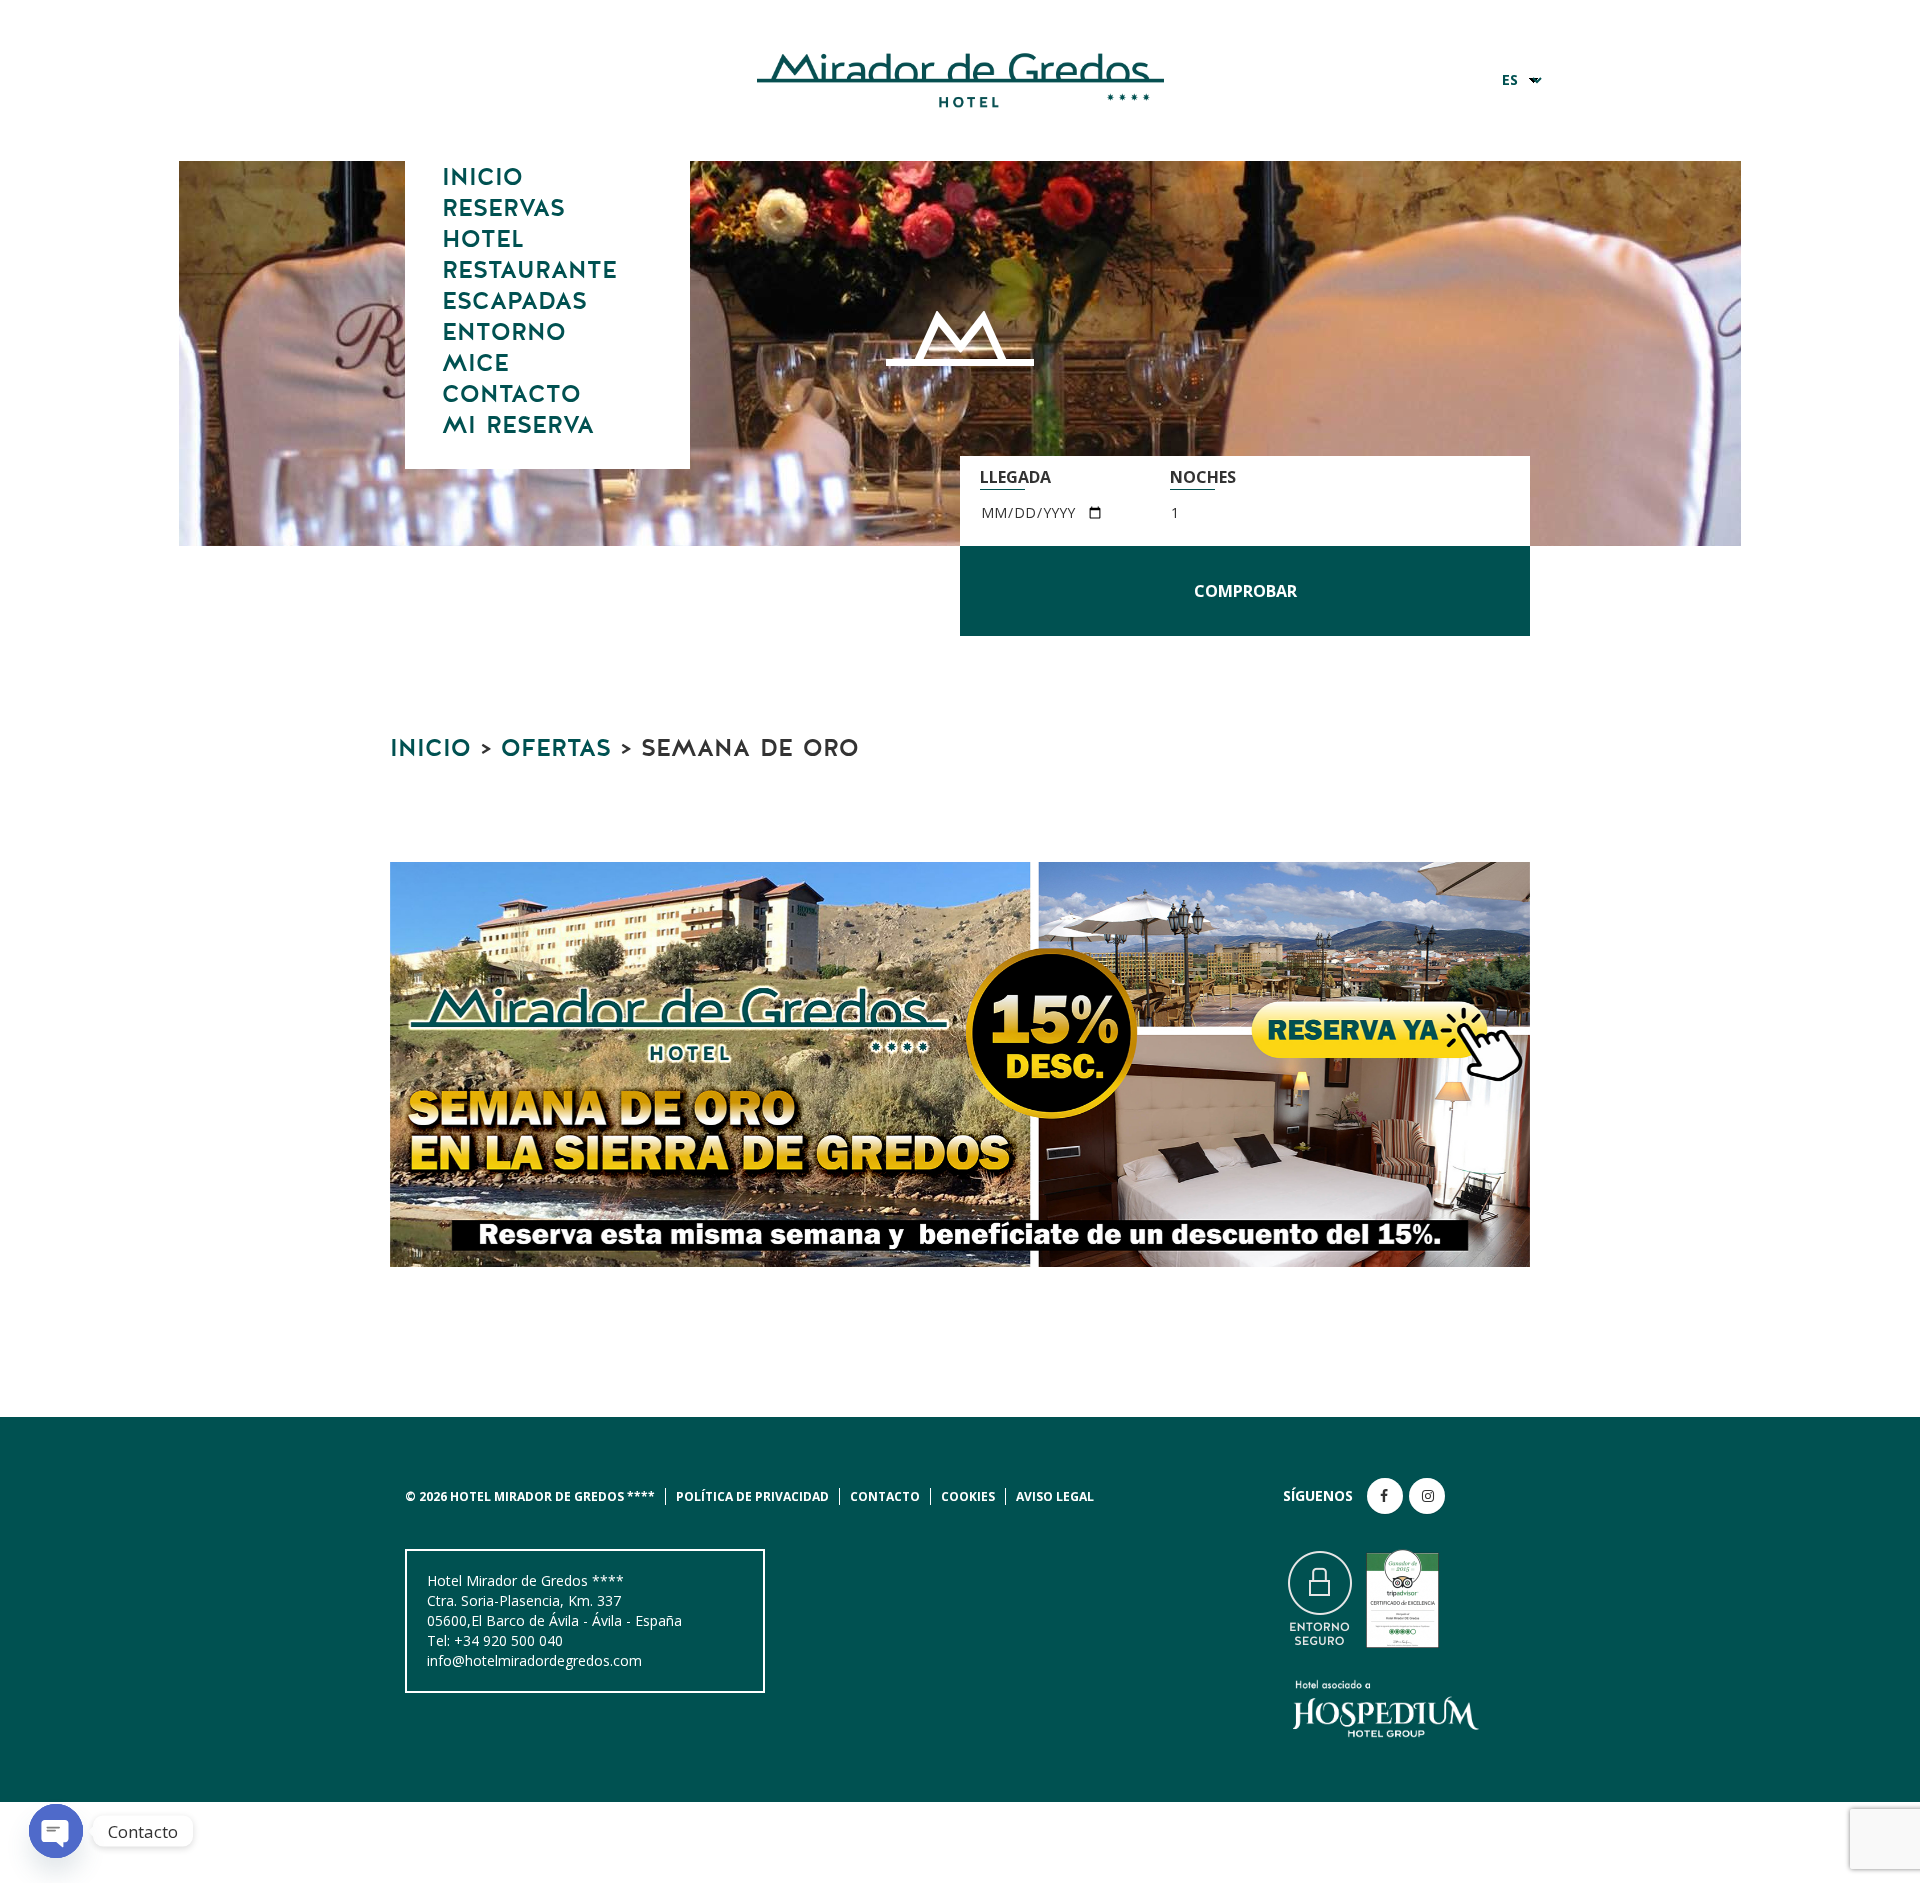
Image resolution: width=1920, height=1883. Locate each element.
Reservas (503, 209)
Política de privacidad (752, 1496)
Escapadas (514, 302)
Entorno (504, 333)
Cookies (968, 1496)
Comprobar (1245, 591)
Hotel (483, 240)
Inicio (482, 178)
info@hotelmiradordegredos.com (534, 1660)
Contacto (511, 395)
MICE (475, 364)
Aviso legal (1055, 1496)
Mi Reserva (518, 426)
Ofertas (556, 749)
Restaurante (529, 271)
